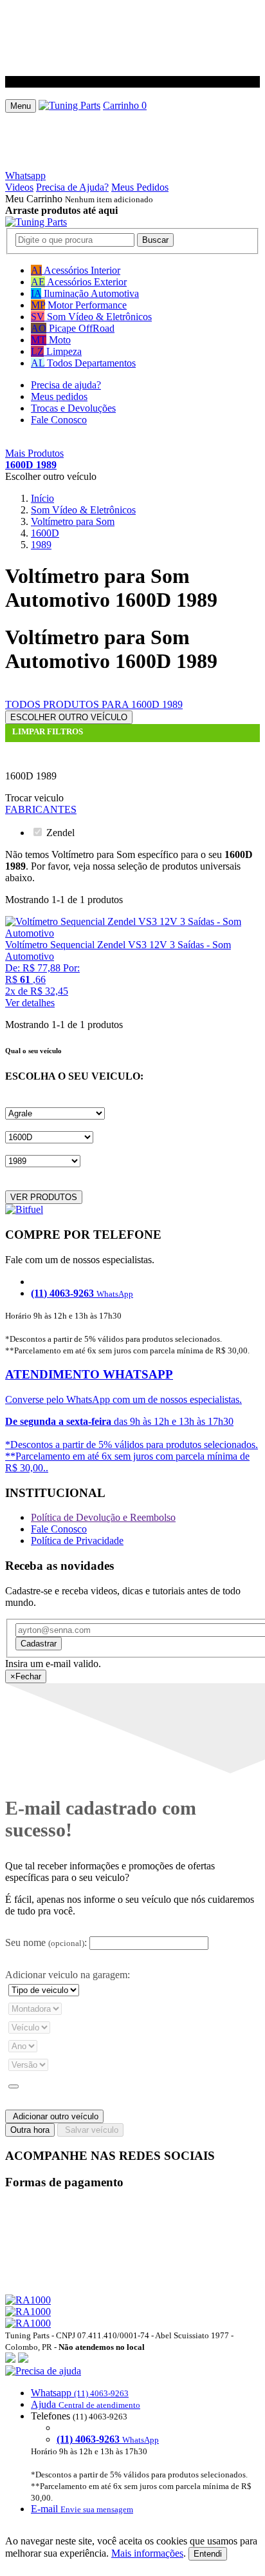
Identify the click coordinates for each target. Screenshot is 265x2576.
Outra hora (30, 2130)
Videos (19, 187)
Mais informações (147, 2553)
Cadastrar (39, 1644)
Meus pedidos (59, 396)
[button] (132, 2440)
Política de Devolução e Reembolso (103, 1517)
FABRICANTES (41, 809)
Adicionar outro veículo (54, 2116)
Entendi (208, 2554)
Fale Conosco (59, 420)
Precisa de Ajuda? (72, 187)
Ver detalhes (30, 1003)
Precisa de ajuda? (66, 385)
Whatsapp (25, 176)
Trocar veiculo (34, 798)
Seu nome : (46, 1942)
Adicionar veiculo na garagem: (68, 1975)
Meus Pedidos (140, 187)
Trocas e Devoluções (73, 408)
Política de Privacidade (77, 1541)
